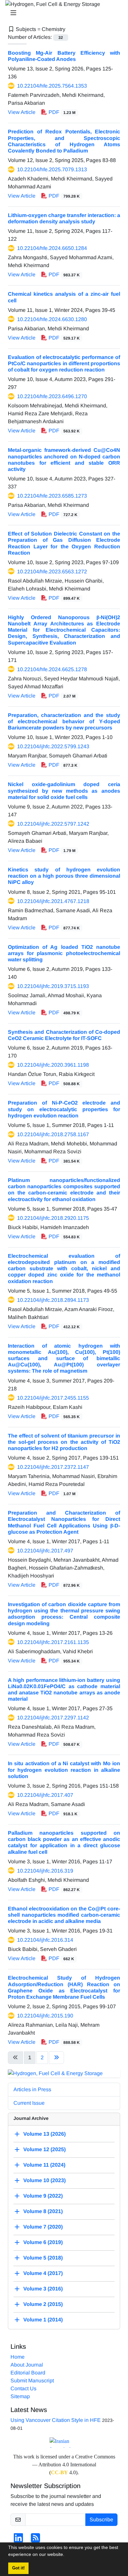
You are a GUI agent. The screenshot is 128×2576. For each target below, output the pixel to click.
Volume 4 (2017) (43, 2273)
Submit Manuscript (32, 2381)
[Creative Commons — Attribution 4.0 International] (64, 2442)
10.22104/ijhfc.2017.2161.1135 (53, 1642)
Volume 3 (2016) (43, 2289)
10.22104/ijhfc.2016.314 (45, 1940)
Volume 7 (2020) (43, 2227)
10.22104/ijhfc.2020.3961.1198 (53, 1065)
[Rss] (35, 2540)
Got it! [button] (18, 2568)
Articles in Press (32, 2089)
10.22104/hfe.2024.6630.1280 (52, 319)
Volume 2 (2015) (43, 2304)
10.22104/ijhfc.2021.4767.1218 (53, 901)
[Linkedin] (18, 2540)
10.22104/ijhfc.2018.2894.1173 (53, 1300)
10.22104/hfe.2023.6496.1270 (52, 396)
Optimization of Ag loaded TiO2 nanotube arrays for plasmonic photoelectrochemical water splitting (64, 953)
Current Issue (29, 2103)
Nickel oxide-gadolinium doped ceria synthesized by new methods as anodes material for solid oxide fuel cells (64, 791)
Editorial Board (28, 2373)
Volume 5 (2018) (43, 2258)
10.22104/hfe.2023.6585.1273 (52, 496)
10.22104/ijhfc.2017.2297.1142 (53, 1718)
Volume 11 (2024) (44, 2165)
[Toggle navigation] (62, 13)
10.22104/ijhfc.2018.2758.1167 (53, 1134)
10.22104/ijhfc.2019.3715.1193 (53, 986)
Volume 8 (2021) (43, 2211)
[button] (67, 2555)
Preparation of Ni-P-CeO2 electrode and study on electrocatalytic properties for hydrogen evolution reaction (64, 1109)
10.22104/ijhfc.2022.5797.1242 (53, 824)
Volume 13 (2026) (44, 2134)
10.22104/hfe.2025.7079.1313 (52, 169)
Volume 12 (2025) (44, 2149)
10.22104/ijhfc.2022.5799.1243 (53, 746)
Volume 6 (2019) (43, 2242)
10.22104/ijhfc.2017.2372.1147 (53, 1467)
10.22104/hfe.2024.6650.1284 (52, 248)
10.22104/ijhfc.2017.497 (45, 1551)
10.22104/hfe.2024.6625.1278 (52, 669)
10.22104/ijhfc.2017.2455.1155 (53, 1398)
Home (18, 2357)
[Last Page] (56, 2058)
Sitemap (20, 2396)
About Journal (27, 2365)
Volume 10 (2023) (44, 2180)
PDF (61, 112)
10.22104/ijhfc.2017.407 (45, 1795)
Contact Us (23, 2388)
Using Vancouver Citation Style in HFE (56, 2420)
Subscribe (101, 2520)
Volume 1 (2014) (43, 2320)
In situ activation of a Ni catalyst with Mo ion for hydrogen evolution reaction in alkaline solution (64, 1770)
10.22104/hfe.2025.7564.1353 (52, 86)
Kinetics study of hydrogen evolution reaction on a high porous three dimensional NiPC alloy (64, 876)
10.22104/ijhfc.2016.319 (45, 1871)
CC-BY (59, 2472)
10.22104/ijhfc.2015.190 (45, 2016)
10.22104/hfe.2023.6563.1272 (52, 572)
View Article (22, 112)
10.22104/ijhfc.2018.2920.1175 (53, 1218)
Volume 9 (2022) (43, 2196)
